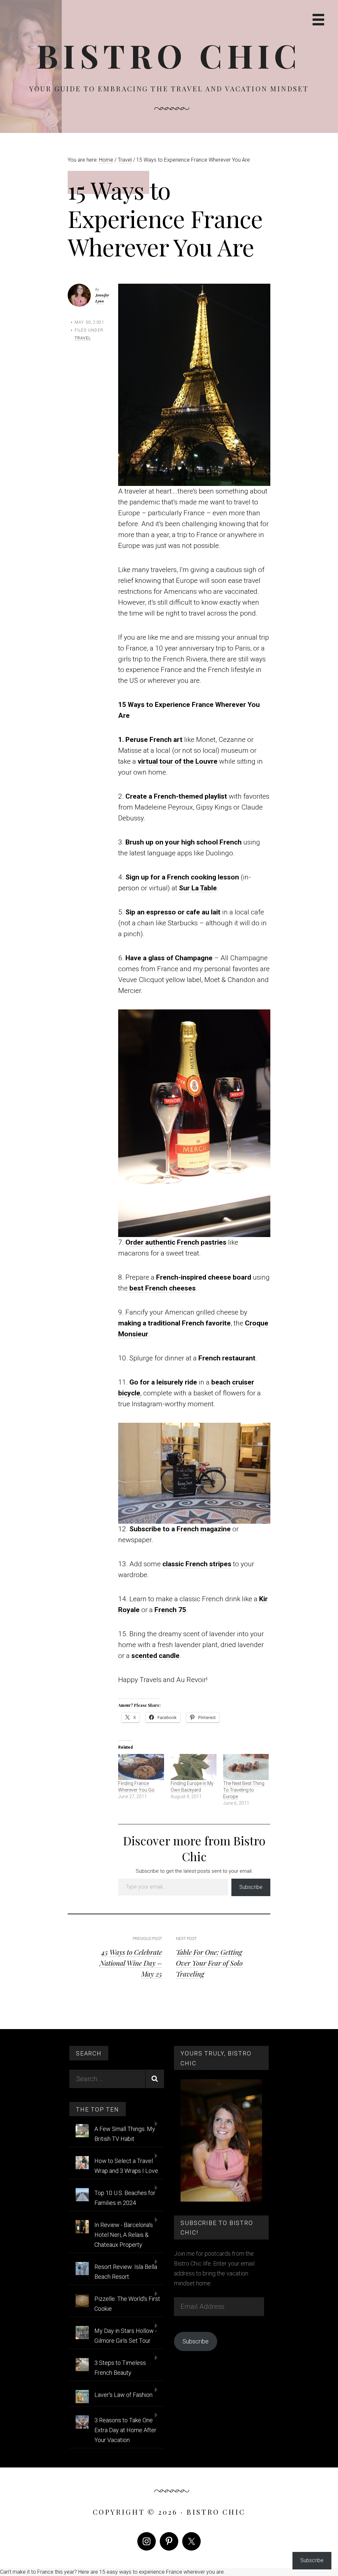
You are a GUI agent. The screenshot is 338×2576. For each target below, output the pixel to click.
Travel (83, 338)
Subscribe (251, 1887)
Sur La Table (198, 888)
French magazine (204, 1529)
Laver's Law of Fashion (123, 2395)
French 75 (170, 1610)
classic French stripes (197, 1564)
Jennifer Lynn (102, 298)
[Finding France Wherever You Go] (141, 1767)
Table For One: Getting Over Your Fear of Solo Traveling (209, 1963)
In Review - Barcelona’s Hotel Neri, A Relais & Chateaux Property (124, 2235)
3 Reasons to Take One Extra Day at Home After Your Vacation (125, 2430)
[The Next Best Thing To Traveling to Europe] (246, 1767)
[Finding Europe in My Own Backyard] (194, 1767)
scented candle (155, 1656)
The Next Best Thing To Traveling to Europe (244, 1790)
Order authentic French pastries (176, 1242)
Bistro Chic (169, 55)
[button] (194, 385)
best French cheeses (162, 1288)
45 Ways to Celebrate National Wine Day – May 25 (131, 1963)
